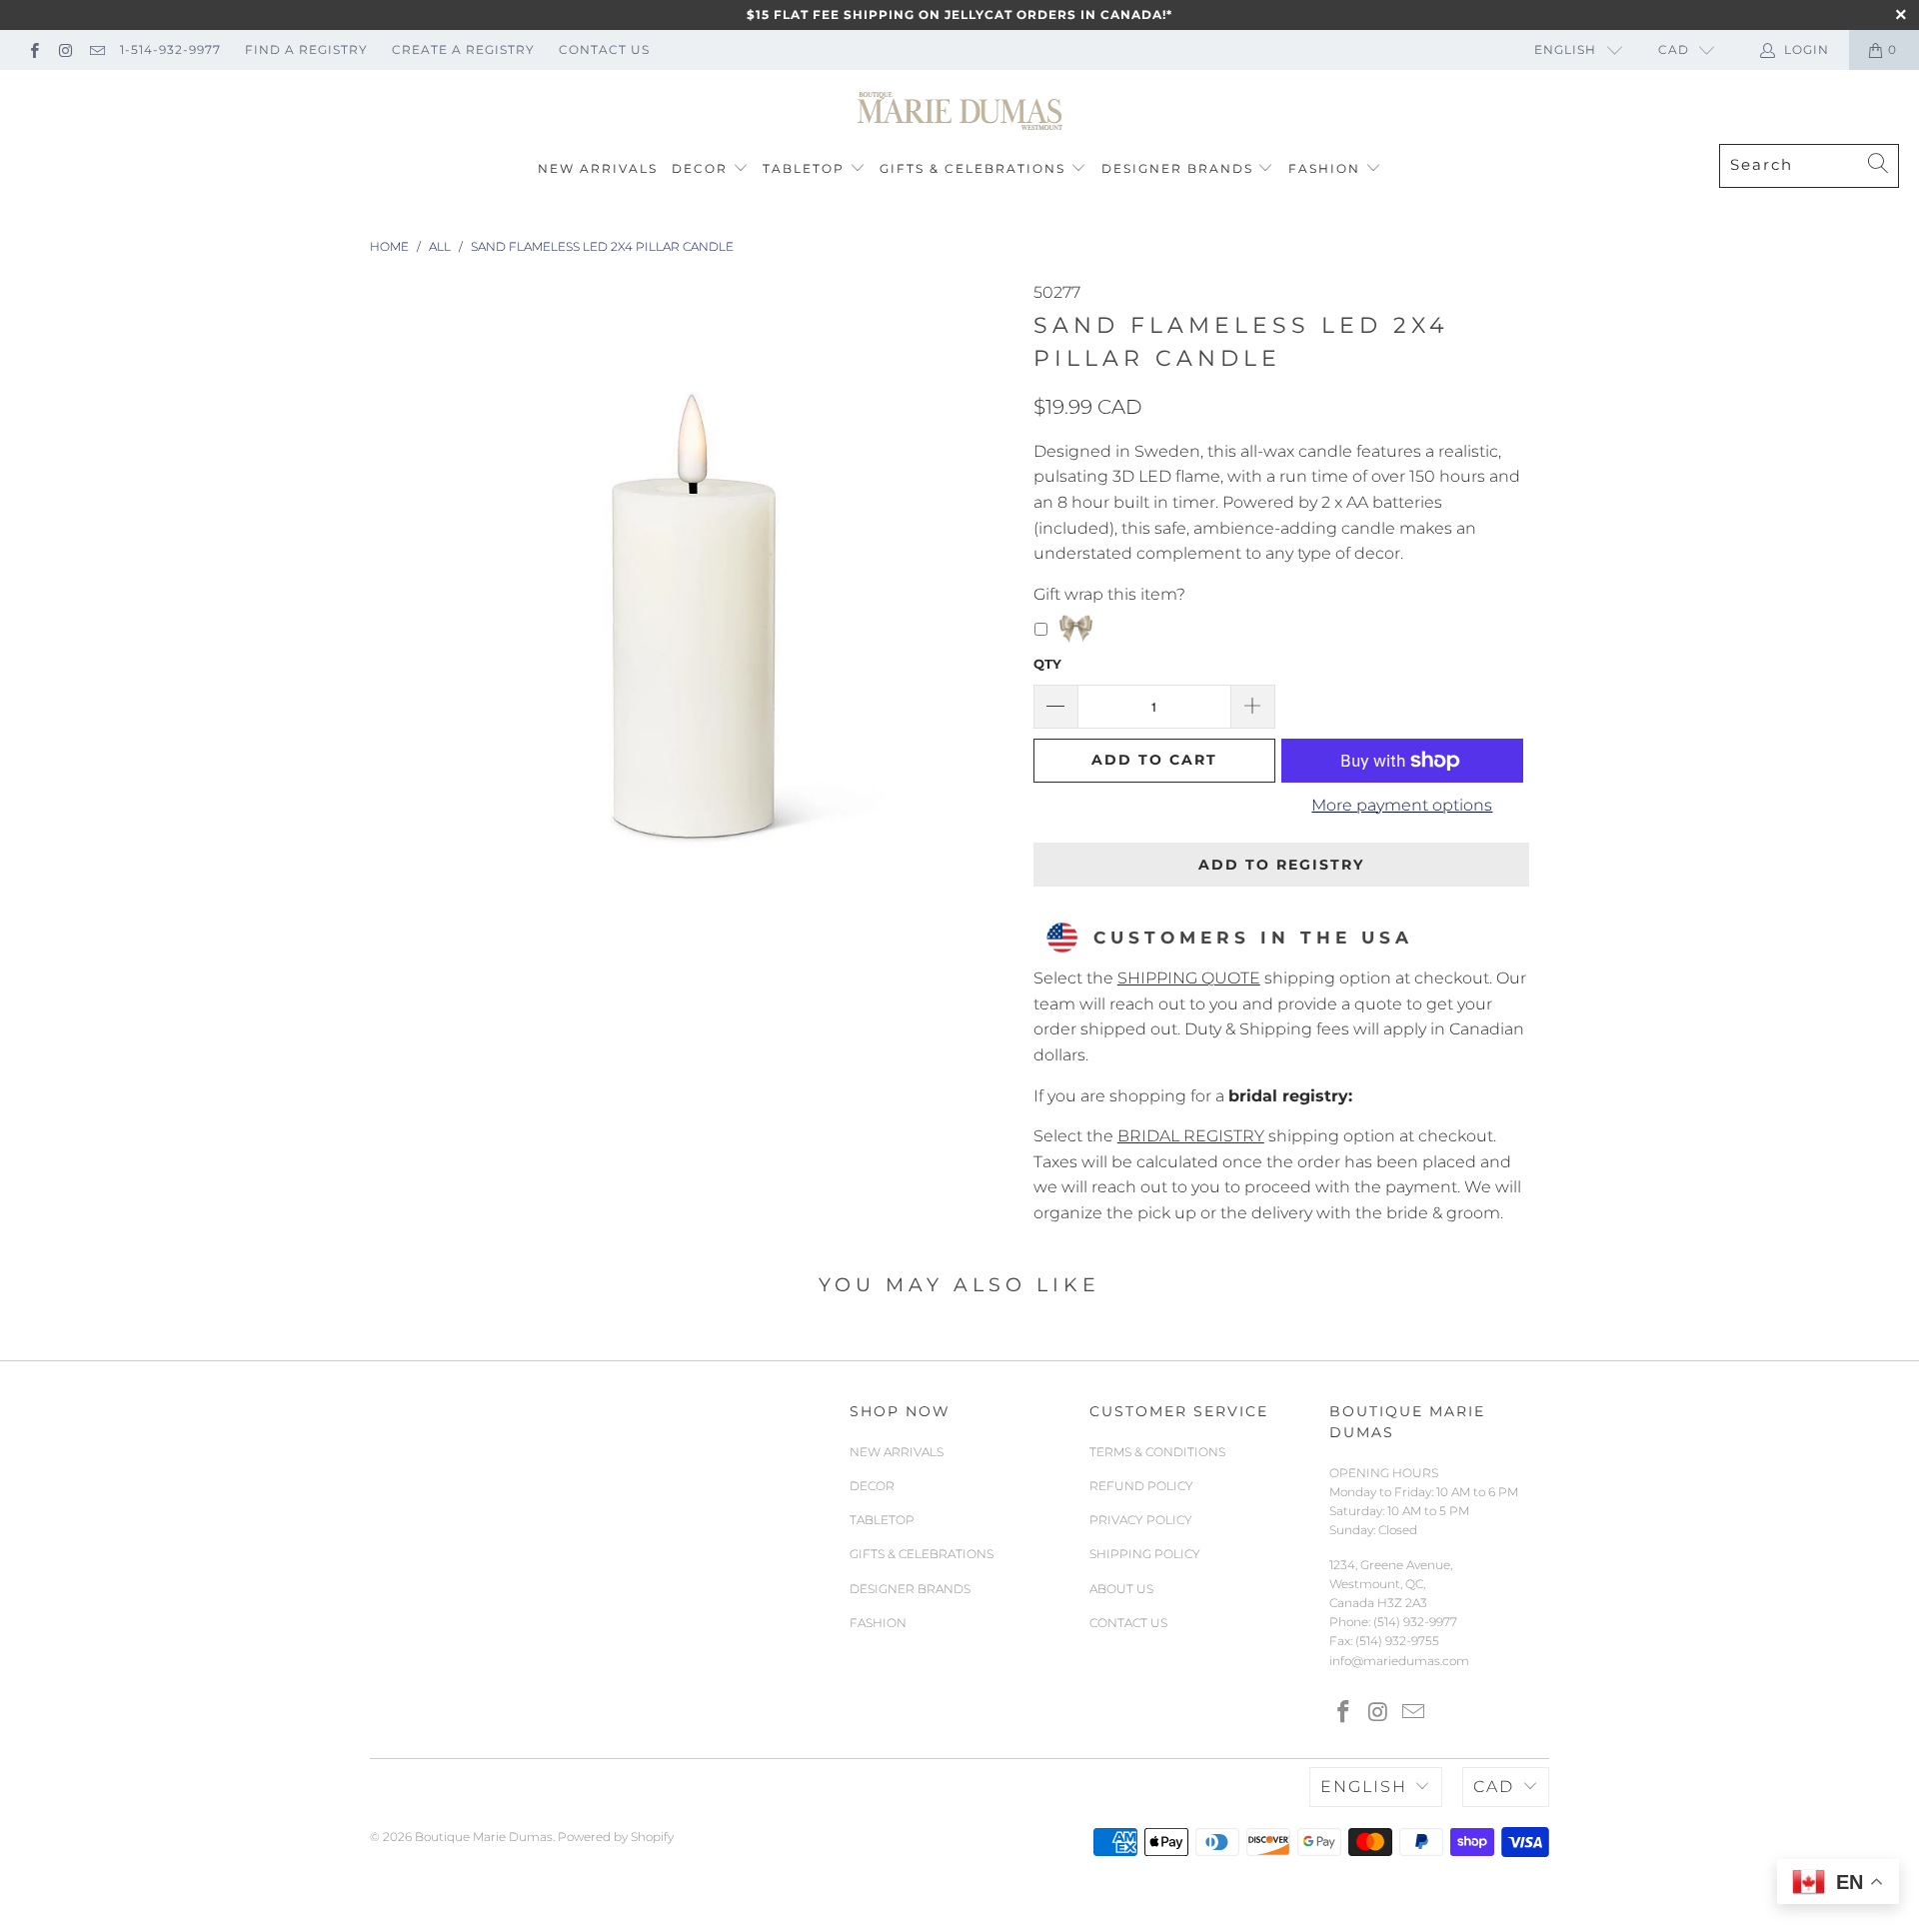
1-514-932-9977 (170, 49)
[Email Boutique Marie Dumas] (96, 49)
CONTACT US (604, 49)
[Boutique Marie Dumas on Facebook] (33, 49)
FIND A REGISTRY (306, 49)
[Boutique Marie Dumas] (960, 112)
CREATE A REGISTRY (463, 49)
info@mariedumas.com (1399, 1661)
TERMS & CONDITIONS (1157, 1452)
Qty (1047, 664)
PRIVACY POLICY (1141, 1520)
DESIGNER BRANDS (1177, 168)
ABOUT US (1121, 1589)
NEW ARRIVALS (598, 168)
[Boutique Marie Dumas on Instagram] (64, 49)
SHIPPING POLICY (1145, 1554)
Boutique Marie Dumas (484, 1837)
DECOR (700, 168)
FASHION (1324, 168)
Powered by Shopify (616, 1837)
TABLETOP (804, 168)
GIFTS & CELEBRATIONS (972, 168)
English (1565, 49)
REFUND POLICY (1141, 1486)
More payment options (1402, 805)
